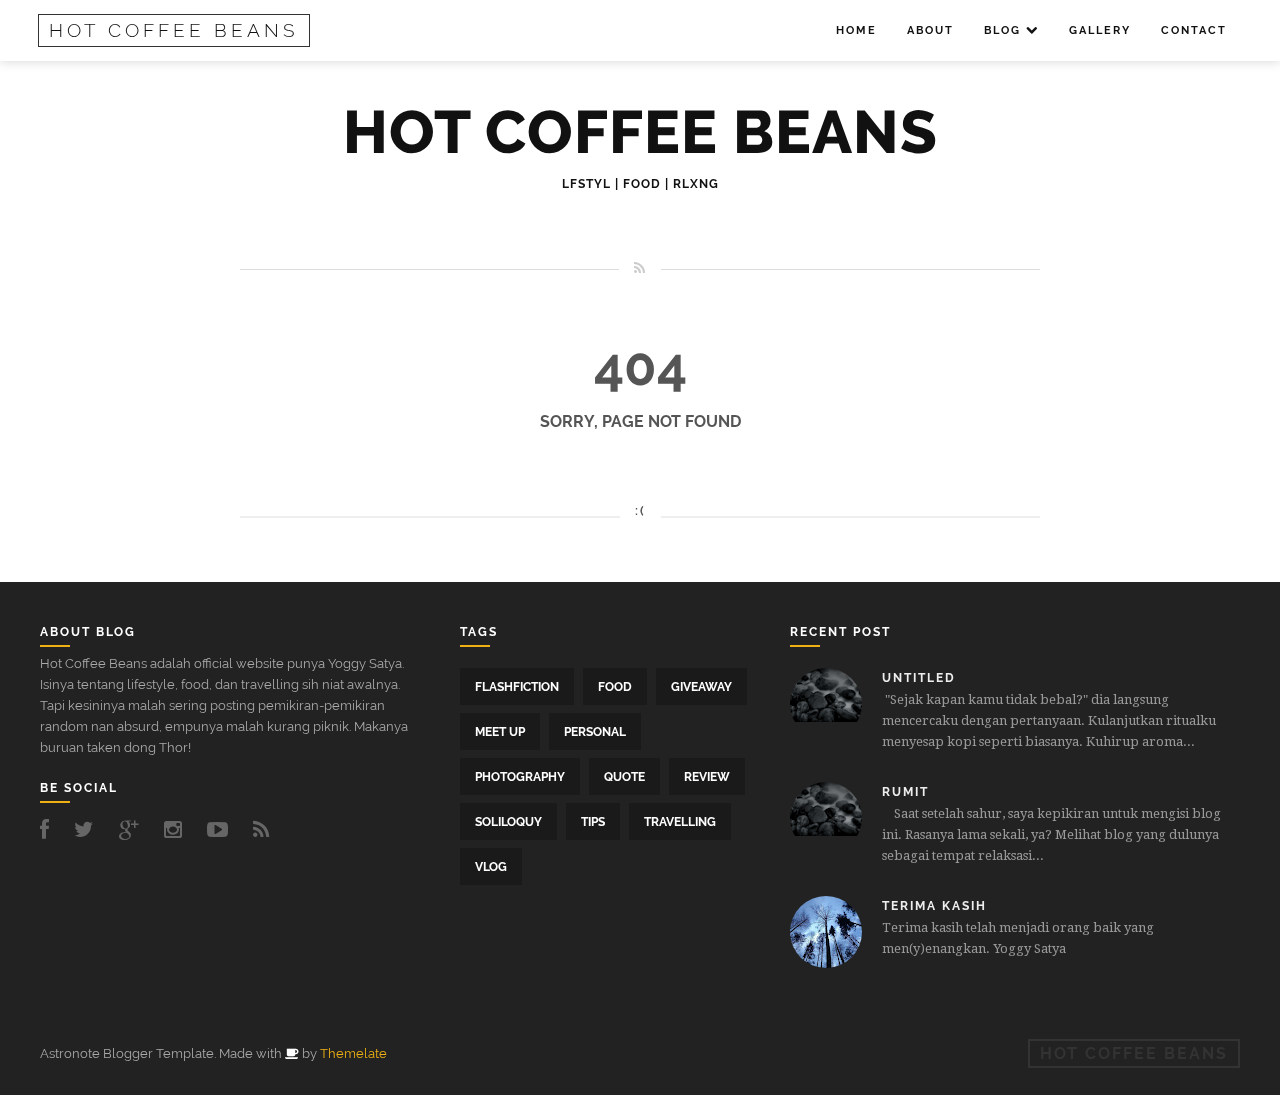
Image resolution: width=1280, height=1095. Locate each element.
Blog (1002, 30)
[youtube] (222, 829)
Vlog (491, 867)
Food (615, 687)
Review (707, 777)
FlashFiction (517, 687)
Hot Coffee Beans (174, 30)
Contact (1194, 30)
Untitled (919, 678)
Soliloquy (508, 822)
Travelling (680, 822)
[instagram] (178, 829)
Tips (593, 822)
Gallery (1100, 30)
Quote (624, 777)
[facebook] (49, 829)
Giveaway (701, 687)
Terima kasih (934, 906)
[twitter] (89, 829)
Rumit (905, 792)
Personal (595, 732)
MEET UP (500, 732)
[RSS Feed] (266, 829)
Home (856, 30)
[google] (134, 829)
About (930, 30)
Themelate (353, 1053)
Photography (520, 777)
